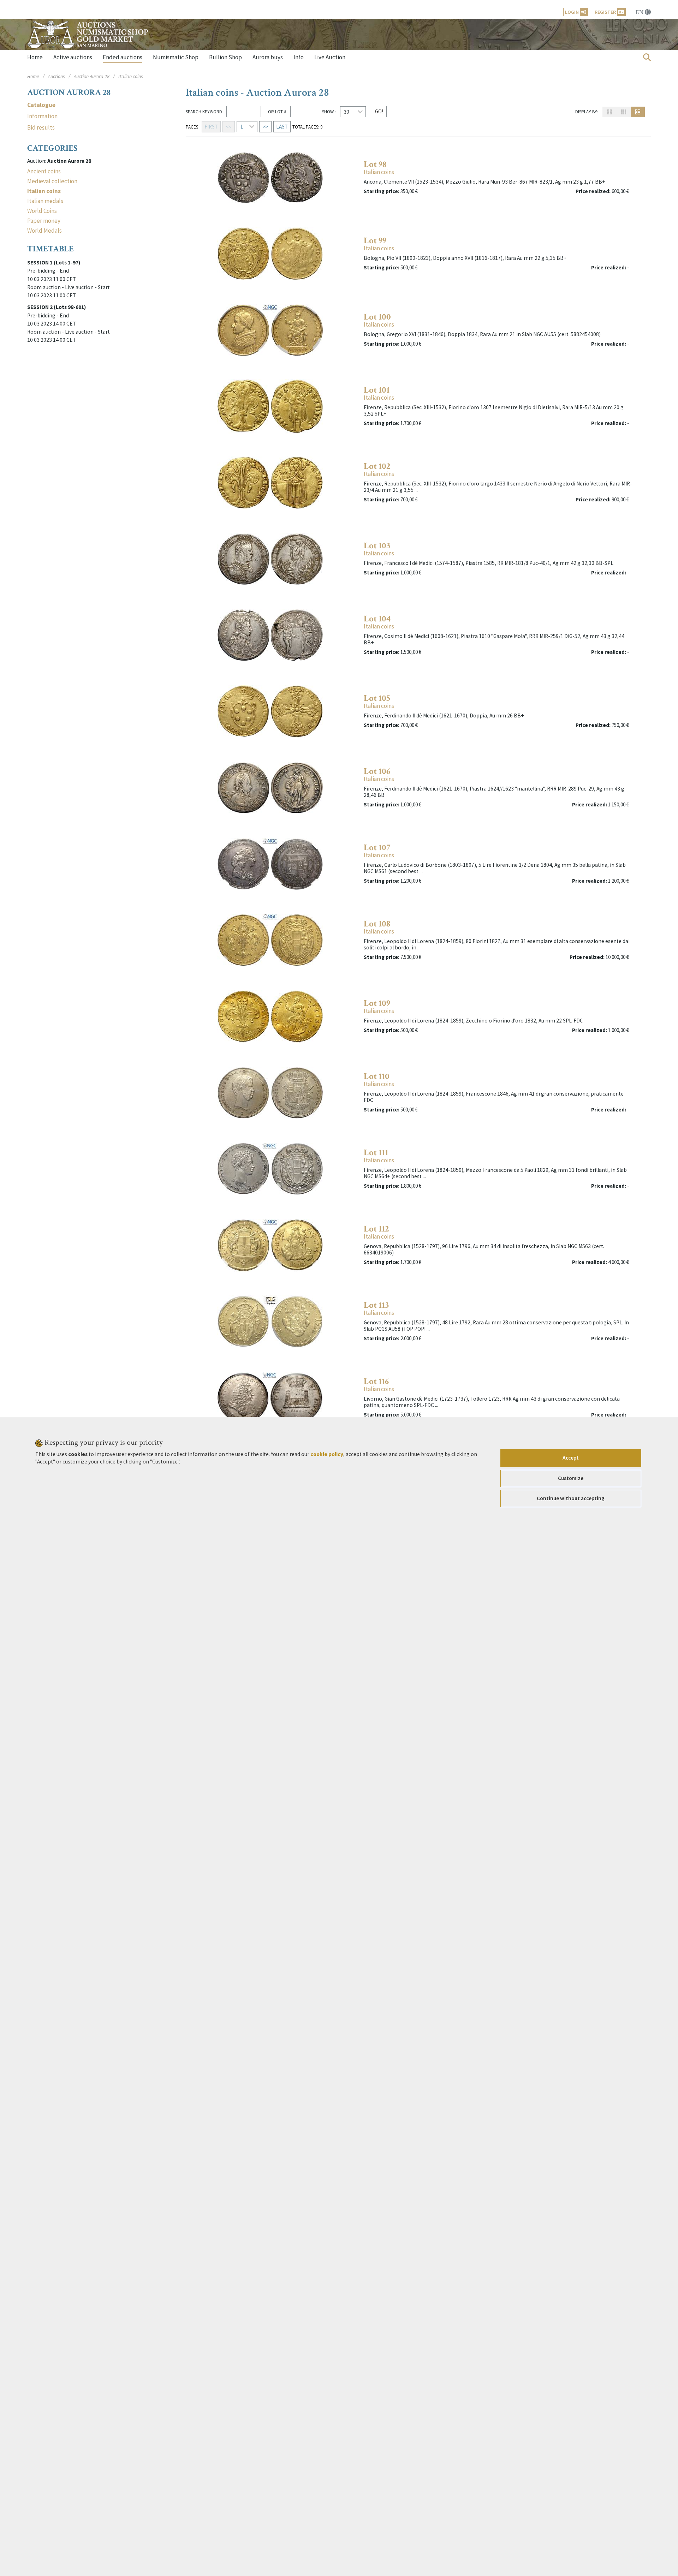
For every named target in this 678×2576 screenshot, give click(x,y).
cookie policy (327, 1454)
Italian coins (379, 172)
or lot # (276, 112)
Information (42, 116)
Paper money (44, 221)
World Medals (44, 231)
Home (35, 57)
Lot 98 (375, 164)
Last (282, 127)
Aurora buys (268, 57)
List (638, 112)
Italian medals (45, 201)
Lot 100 (377, 317)
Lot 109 (377, 1003)
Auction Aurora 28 (92, 76)
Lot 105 (377, 698)
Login (572, 12)
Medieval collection (52, 181)
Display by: (587, 112)
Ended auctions (123, 57)
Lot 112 (376, 1229)
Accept (571, 1458)
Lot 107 (377, 848)
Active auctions (73, 57)
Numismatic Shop (176, 57)
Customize (571, 1478)
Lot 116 (376, 1381)
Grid (609, 112)
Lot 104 (377, 619)
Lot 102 (377, 466)
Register (605, 12)
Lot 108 (377, 924)
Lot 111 (376, 1153)
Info (299, 57)
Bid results (41, 128)
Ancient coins (44, 171)
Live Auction (330, 57)
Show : (329, 112)
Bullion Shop (225, 57)
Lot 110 (377, 1076)
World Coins (42, 211)
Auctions (56, 76)
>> (265, 127)
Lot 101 (377, 390)
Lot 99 (375, 241)
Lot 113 (376, 1305)
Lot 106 (377, 771)
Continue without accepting (571, 1498)
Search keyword (204, 112)
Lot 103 (377, 546)
